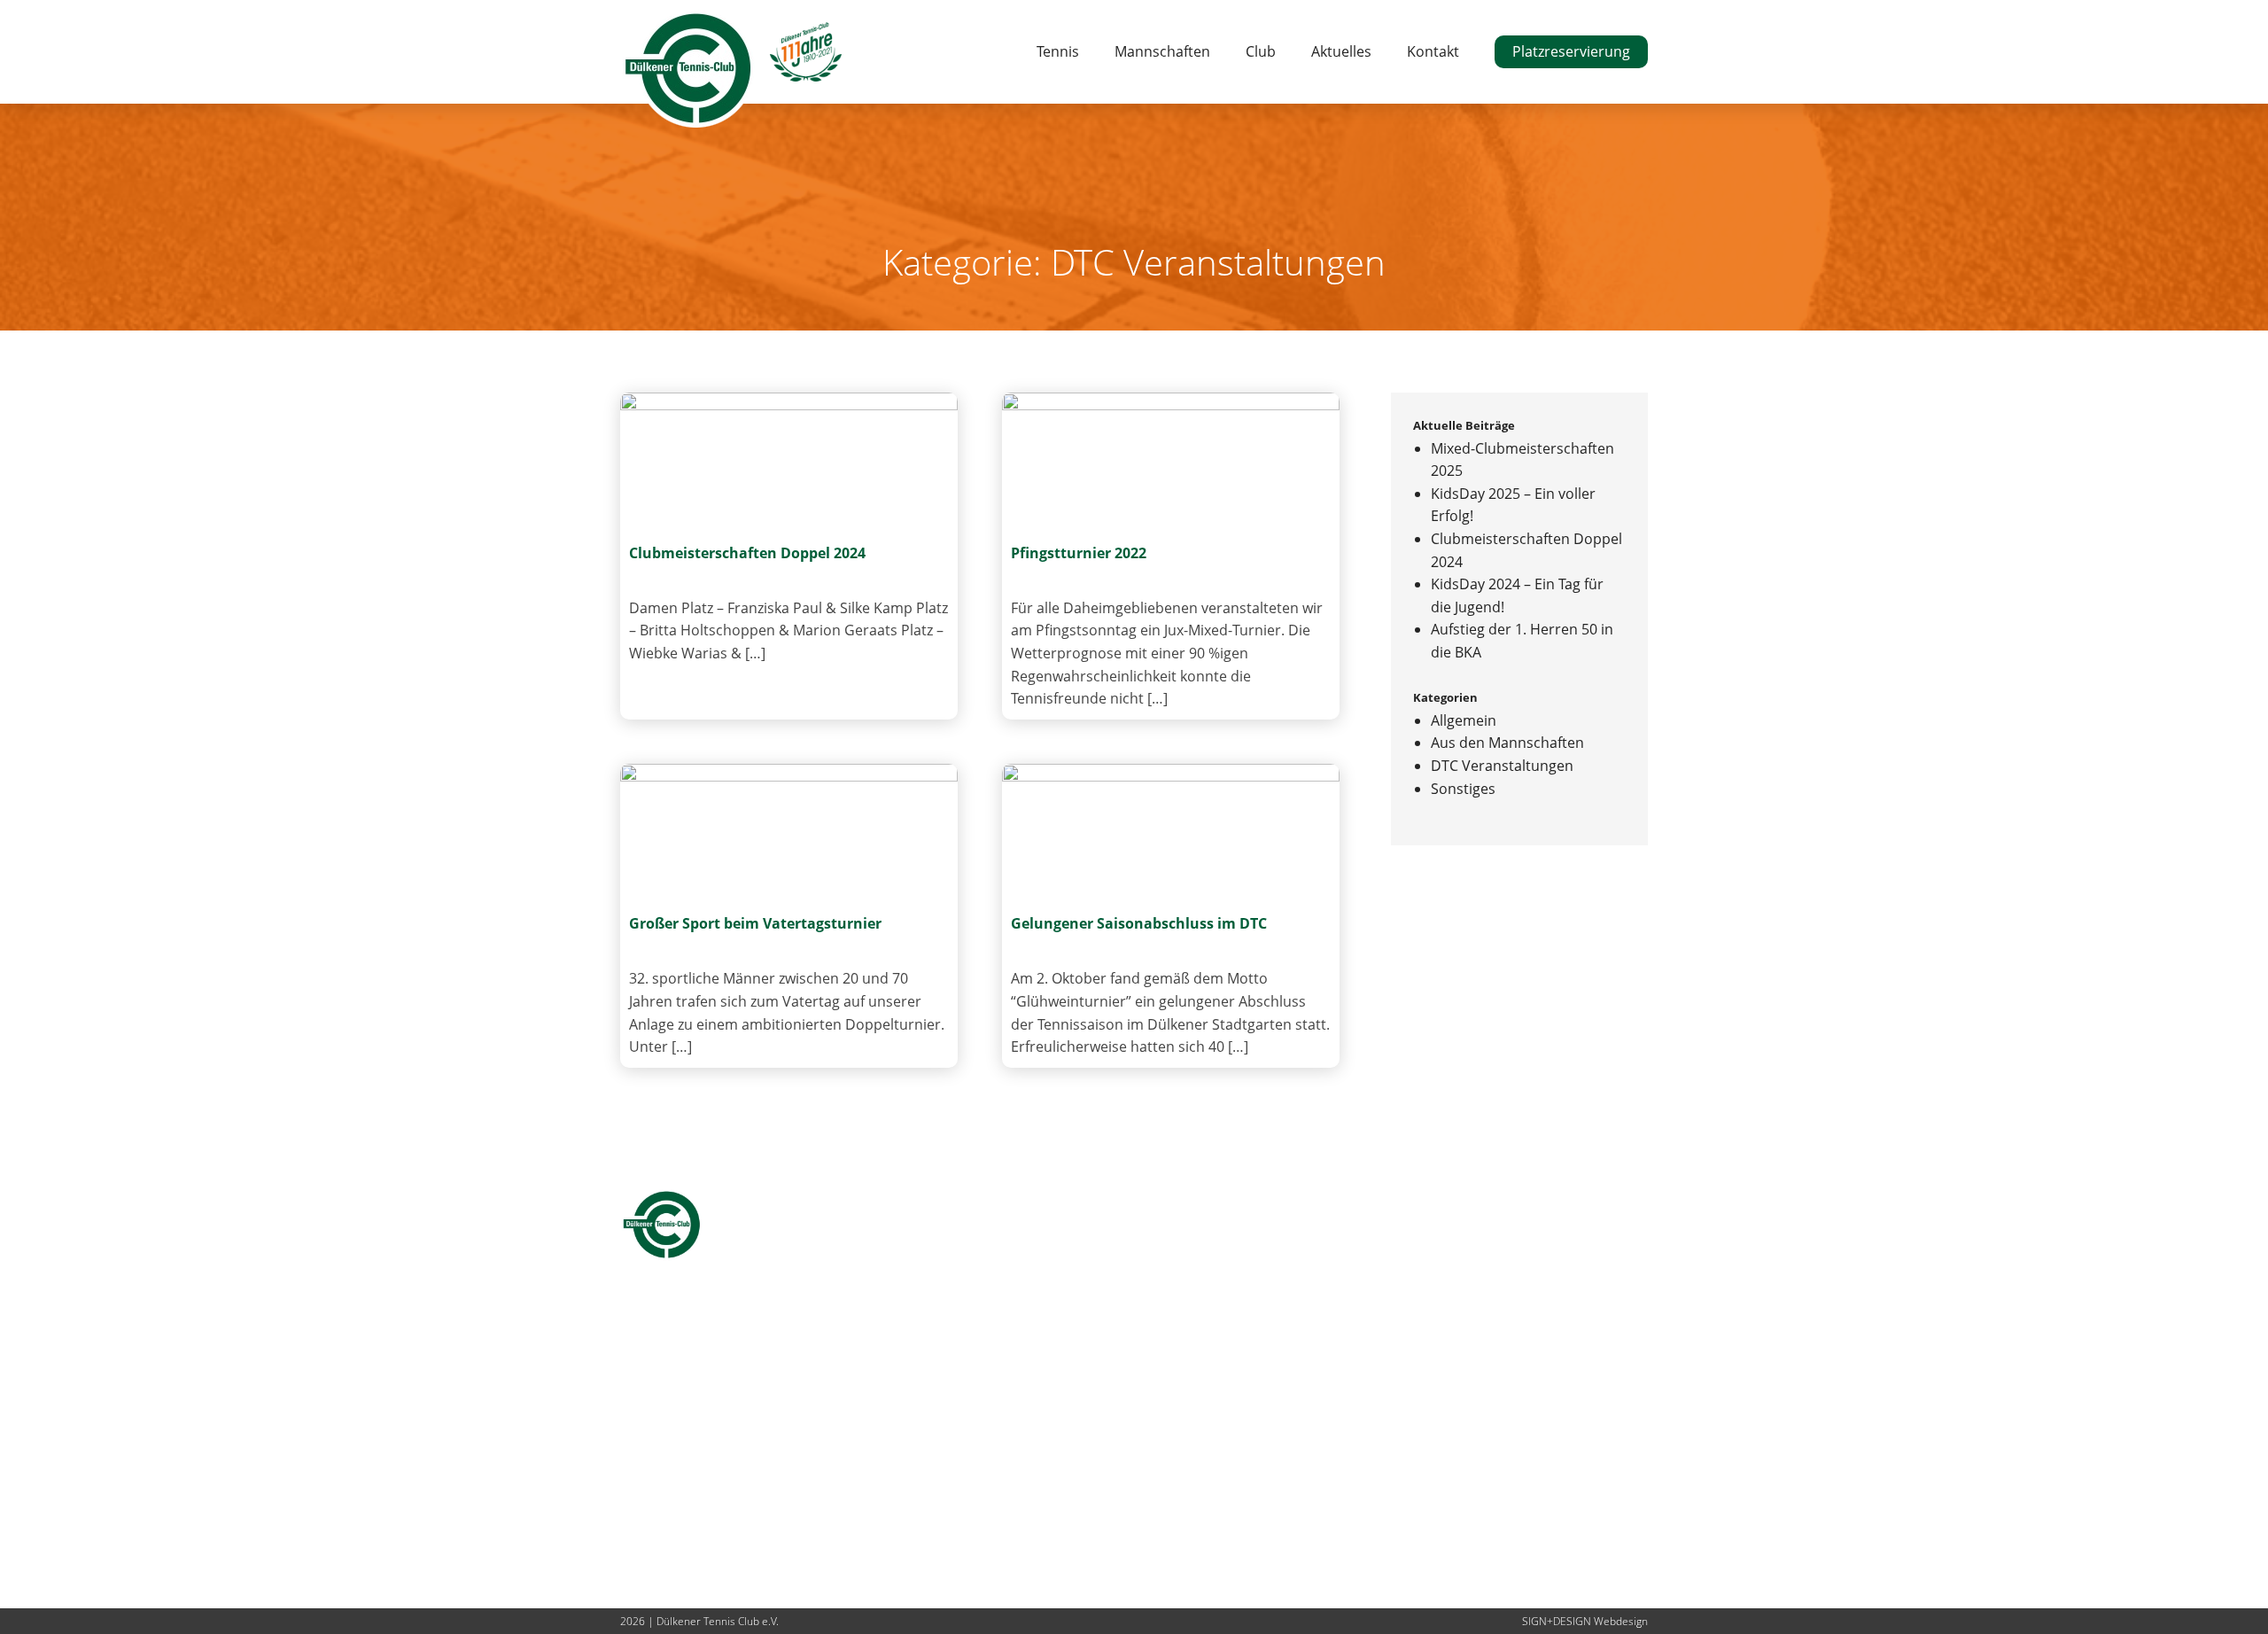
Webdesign (1621, 1621)
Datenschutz (972, 1462)
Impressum (968, 1439)
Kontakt (1433, 51)
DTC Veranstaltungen (1502, 766)
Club (1261, 51)
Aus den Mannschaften (1507, 743)
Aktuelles (1341, 51)
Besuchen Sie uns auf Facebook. (1037, 1507)
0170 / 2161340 (670, 1530)
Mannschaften (1162, 51)
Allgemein (1464, 720)
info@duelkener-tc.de (691, 1552)
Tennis (1058, 51)
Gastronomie (975, 1372)
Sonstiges (1463, 789)
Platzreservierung (1571, 51)
